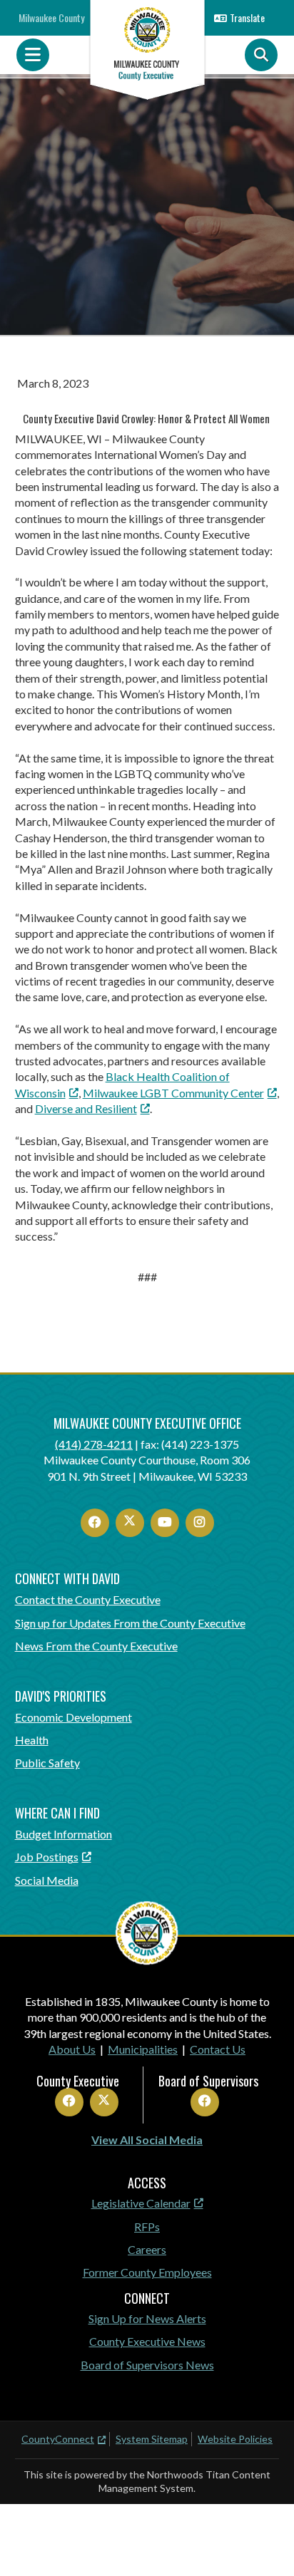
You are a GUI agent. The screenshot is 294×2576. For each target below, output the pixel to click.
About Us (72, 2049)
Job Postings (47, 1857)
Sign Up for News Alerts (147, 2318)
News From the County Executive (96, 1646)
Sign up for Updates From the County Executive (130, 1623)
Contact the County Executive (88, 1599)
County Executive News (147, 2341)
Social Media (47, 1880)
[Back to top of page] (264, 2543)
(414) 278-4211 (94, 1444)
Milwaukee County (51, 17)
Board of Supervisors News (147, 2365)
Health (32, 1740)
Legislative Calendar (141, 2203)
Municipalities (143, 2049)
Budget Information (64, 1834)
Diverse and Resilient (86, 1108)
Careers (147, 2249)
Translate (247, 17)
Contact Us (218, 2049)
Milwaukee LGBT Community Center (173, 1093)
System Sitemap (152, 2439)
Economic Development (73, 1717)
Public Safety (47, 1763)
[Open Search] (261, 55)
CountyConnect (58, 2439)
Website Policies (235, 2439)
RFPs (147, 2226)
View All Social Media (147, 2140)
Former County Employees (147, 2272)
